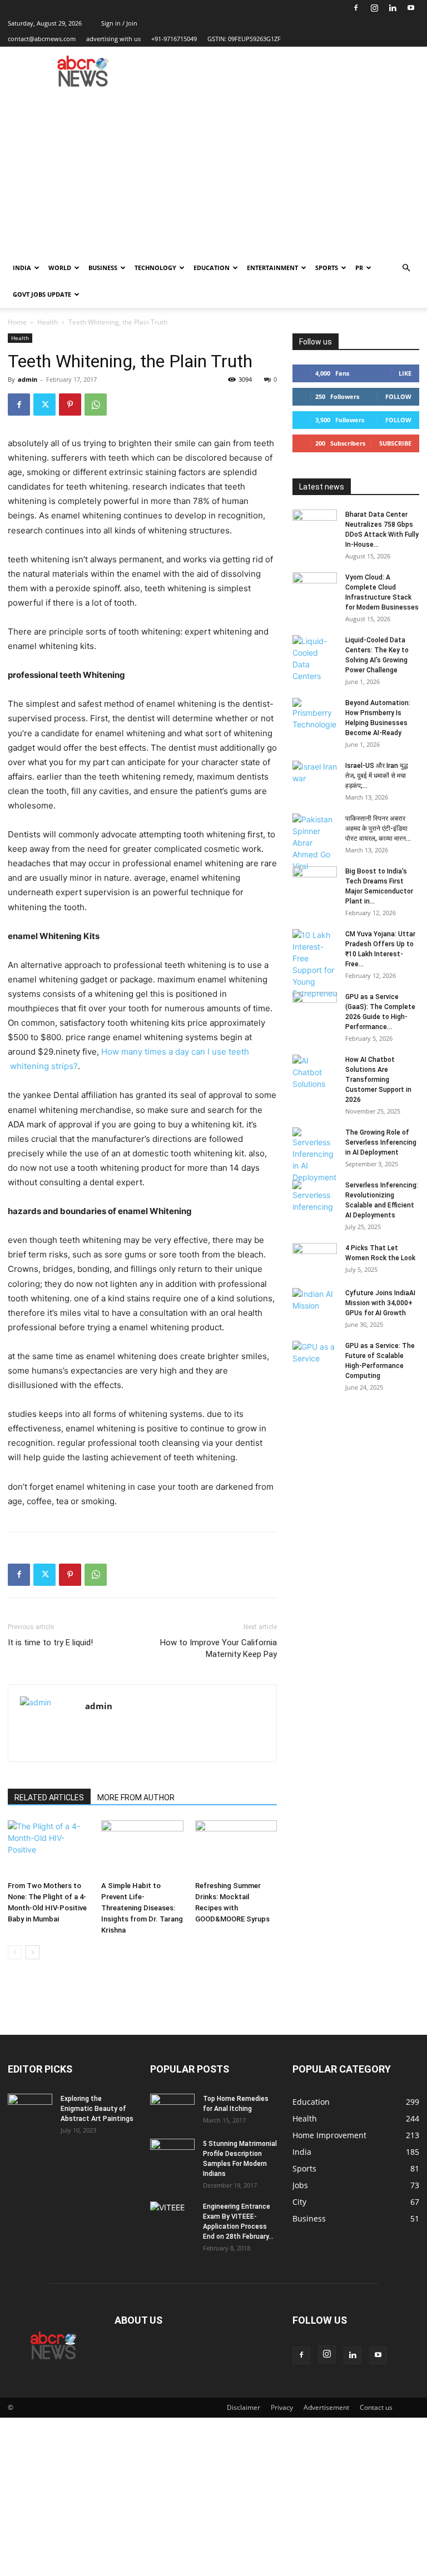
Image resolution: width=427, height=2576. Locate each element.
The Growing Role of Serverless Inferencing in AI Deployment (381, 1142)
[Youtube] (411, 8)
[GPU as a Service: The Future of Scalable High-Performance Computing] (315, 1356)
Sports (327, 268)
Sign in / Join (119, 23)
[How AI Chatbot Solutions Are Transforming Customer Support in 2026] (315, 1072)
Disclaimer (244, 2407)
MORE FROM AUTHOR (136, 1798)
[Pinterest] (70, 405)
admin (28, 379)
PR (359, 268)
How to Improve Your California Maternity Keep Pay (219, 1648)
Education (212, 268)
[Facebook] (356, 8)
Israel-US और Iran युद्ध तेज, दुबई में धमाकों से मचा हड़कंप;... (377, 776)
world (60, 268)
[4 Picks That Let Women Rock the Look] (315, 1259)
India (22, 268)
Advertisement (326, 2407)
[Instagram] (374, 8)
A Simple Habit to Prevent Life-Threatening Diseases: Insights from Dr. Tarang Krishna (142, 1908)
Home (17, 322)
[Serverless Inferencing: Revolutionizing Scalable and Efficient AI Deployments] (315, 1196)
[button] (406, 268)
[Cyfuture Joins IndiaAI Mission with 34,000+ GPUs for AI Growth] (315, 1304)
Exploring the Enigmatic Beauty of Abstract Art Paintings (97, 2109)
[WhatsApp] (96, 405)
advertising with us (113, 39)
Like (405, 373)
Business (103, 268)
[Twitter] (44, 405)
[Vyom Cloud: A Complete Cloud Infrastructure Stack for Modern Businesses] (315, 588)
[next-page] (33, 1952)
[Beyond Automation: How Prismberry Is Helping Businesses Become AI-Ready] (315, 714)
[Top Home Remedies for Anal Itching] (172, 2109)
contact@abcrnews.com (42, 39)
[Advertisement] (213, 171)
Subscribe (395, 443)
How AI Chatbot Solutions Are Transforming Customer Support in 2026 (378, 1080)
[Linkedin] (393, 8)
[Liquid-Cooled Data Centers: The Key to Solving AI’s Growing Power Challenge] (315, 658)
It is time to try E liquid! (50, 1643)
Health (48, 322)
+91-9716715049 (174, 39)
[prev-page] (15, 1952)
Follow (398, 396)
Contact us (376, 2407)
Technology (155, 268)
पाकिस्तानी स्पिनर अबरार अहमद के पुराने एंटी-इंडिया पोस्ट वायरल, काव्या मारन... (378, 828)
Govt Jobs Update (42, 294)
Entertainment (272, 268)
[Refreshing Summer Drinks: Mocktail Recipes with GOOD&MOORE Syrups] (236, 1848)
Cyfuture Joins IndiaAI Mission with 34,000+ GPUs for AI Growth (380, 1303)
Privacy (282, 2407)
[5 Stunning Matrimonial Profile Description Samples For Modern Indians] (172, 2154)
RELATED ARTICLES (49, 1798)
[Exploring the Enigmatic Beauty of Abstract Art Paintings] (30, 2109)
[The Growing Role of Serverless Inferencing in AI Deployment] (315, 1155)
